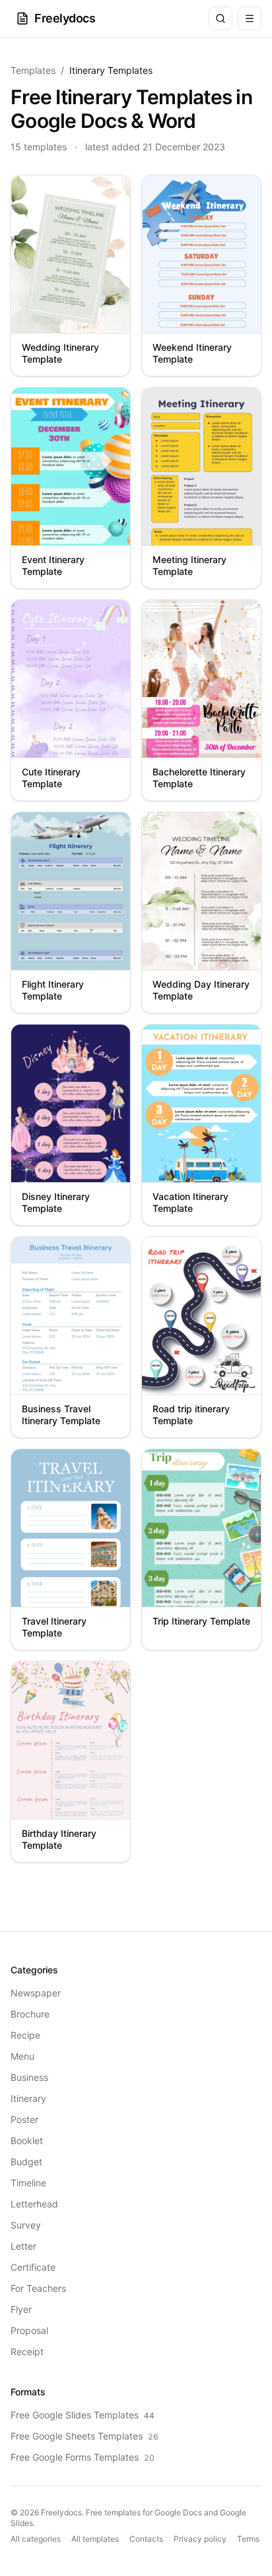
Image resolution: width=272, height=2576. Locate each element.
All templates (95, 2539)
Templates (33, 70)
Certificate (33, 2267)
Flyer (21, 2309)
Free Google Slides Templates (83, 2415)
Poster (24, 2119)
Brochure (30, 2014)
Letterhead (34, 2204)
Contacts (146, 2539)
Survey (26, 2225)
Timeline (28, 2183)
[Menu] (250, 18)
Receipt (27, 2351)
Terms (248, 2539)
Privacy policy (200, 2539)
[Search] (221, 18)
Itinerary (28, 2098)
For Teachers (38, 2288)
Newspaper (36, 1993)
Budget (26, 2162)
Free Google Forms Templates (83, 2457)
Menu (22, 2056)
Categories (34, 1970)
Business (29, 2077)
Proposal (29, 2330)
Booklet (27, 2141)
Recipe (25, 2035)
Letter (23, 2246)
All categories (36, 2539)
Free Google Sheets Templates (85, 2436)
